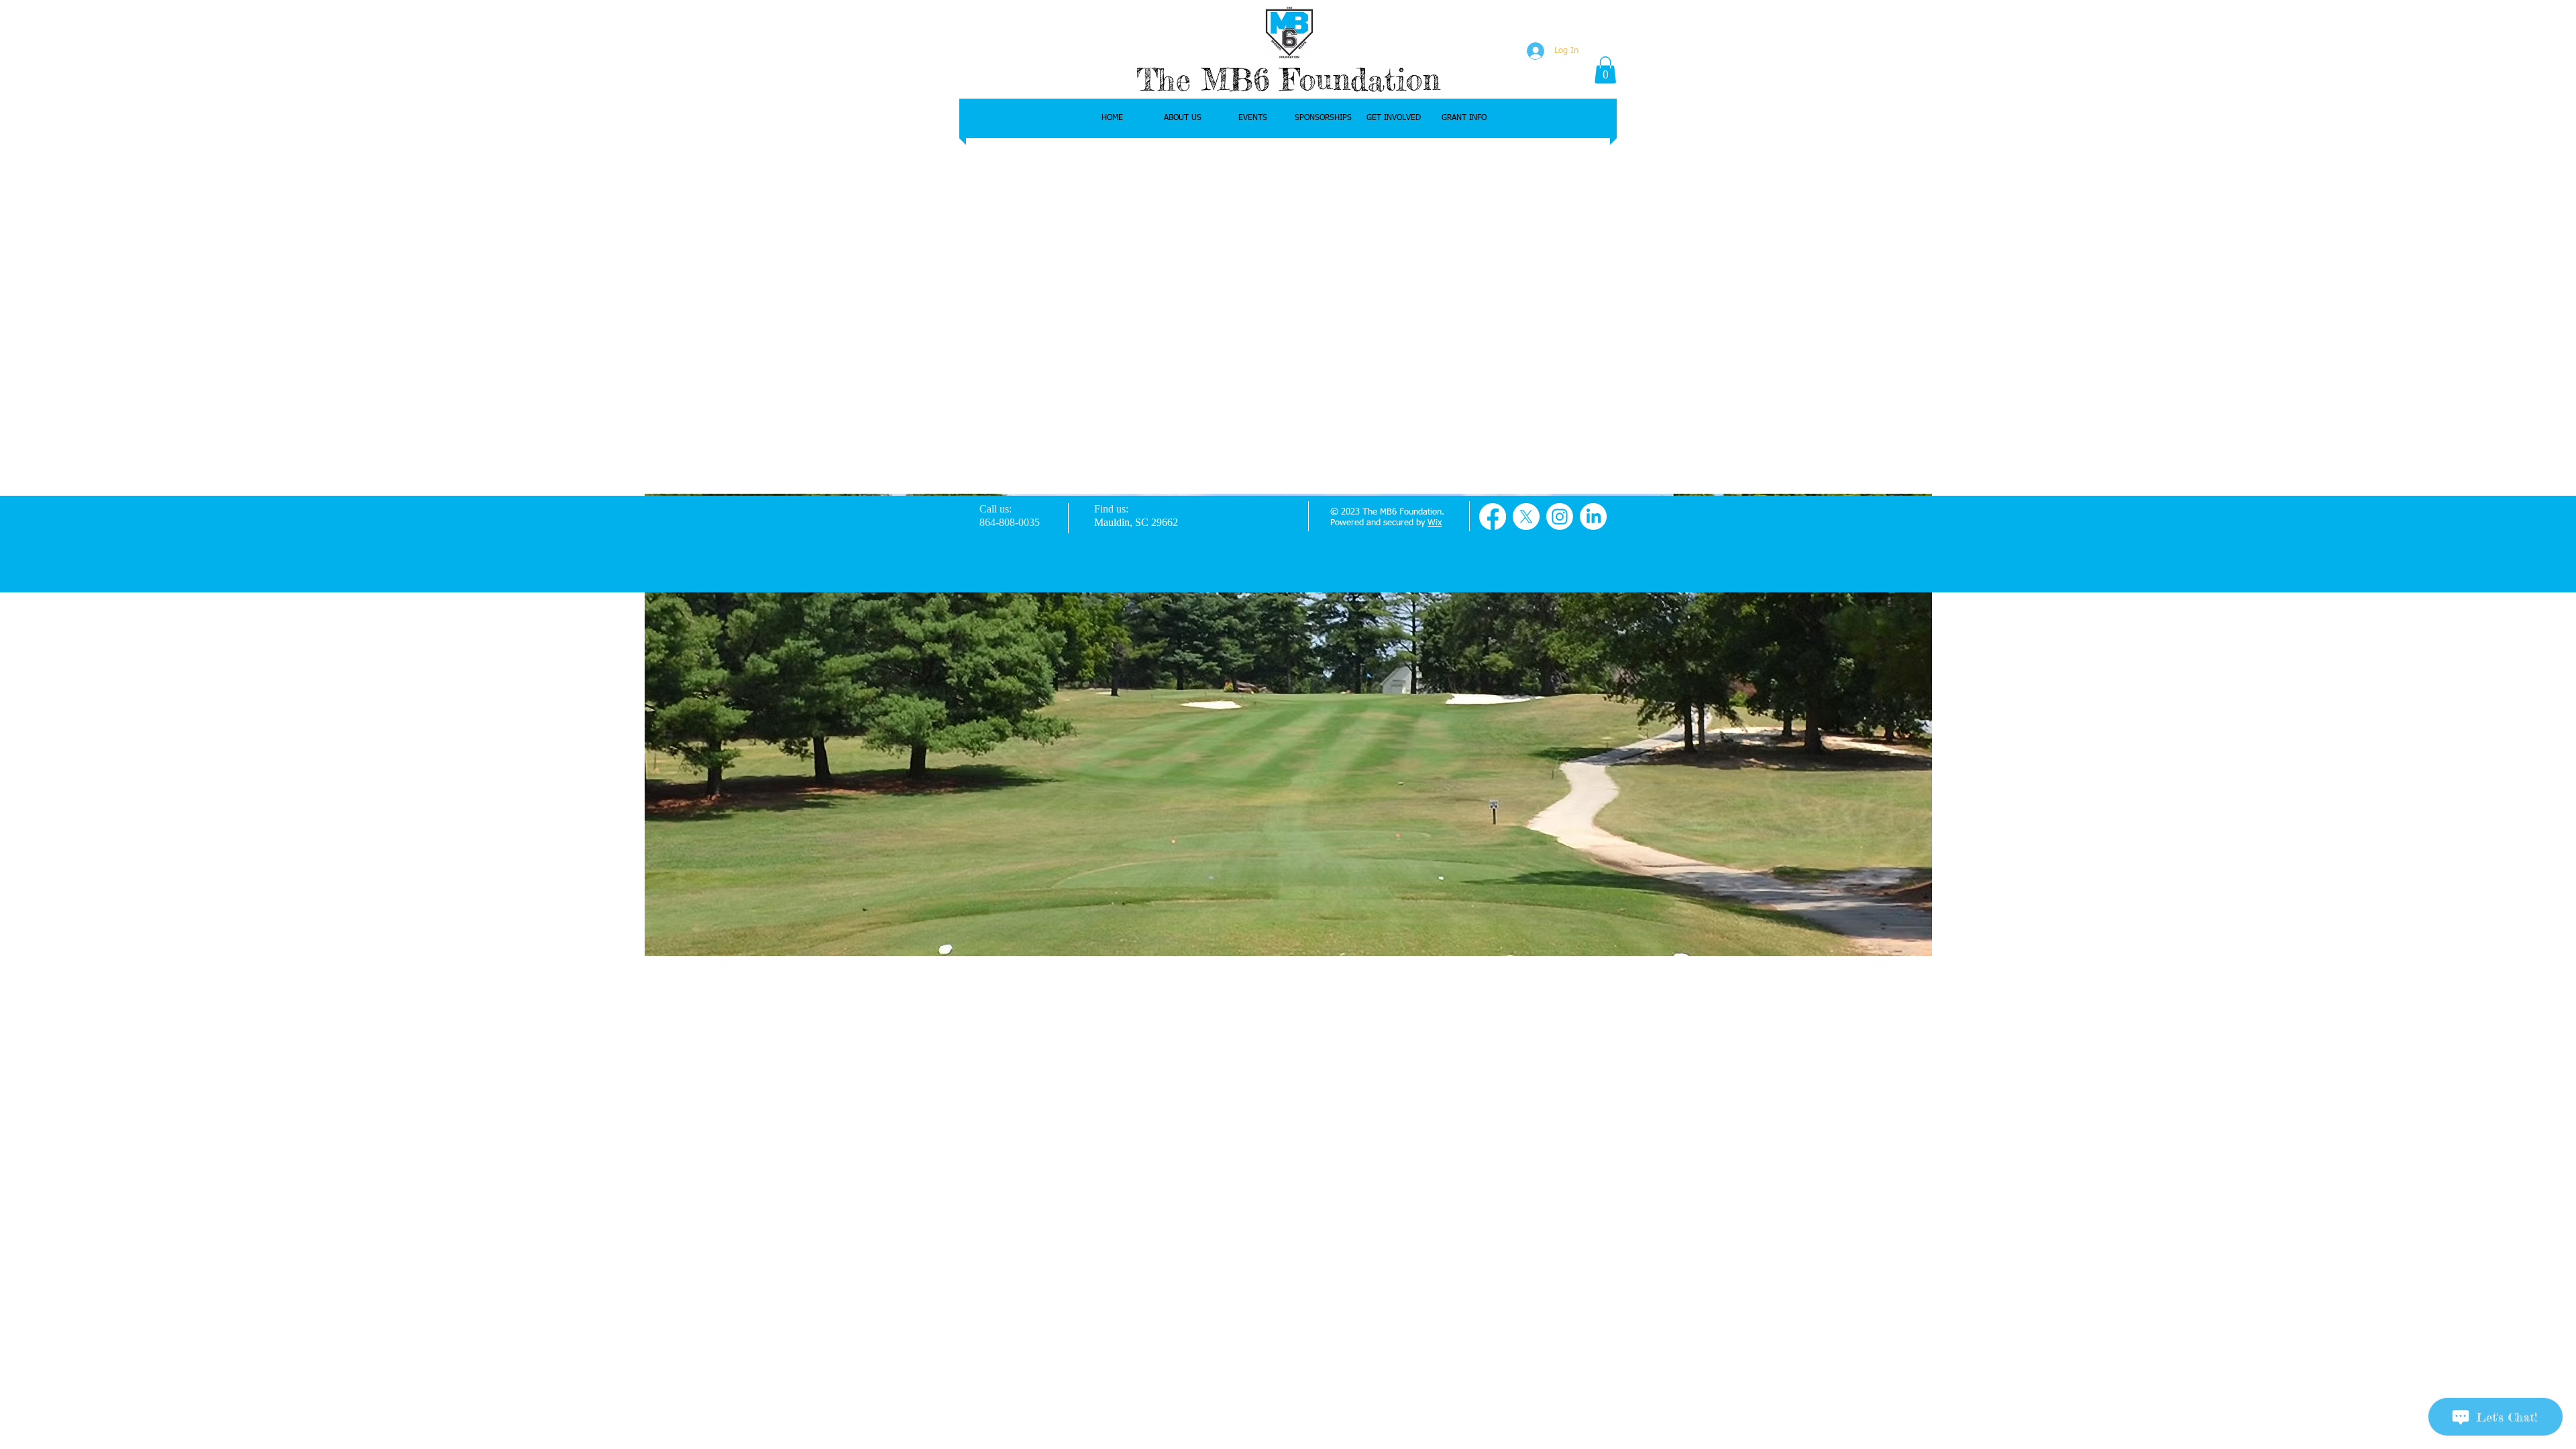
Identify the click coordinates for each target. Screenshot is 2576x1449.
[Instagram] (1560, 517)
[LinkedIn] (1593, 517)
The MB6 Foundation (1288, 79)
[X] (1526, 517)
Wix (1435, 523)
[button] (1605, 70)
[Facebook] (1493, 517)
